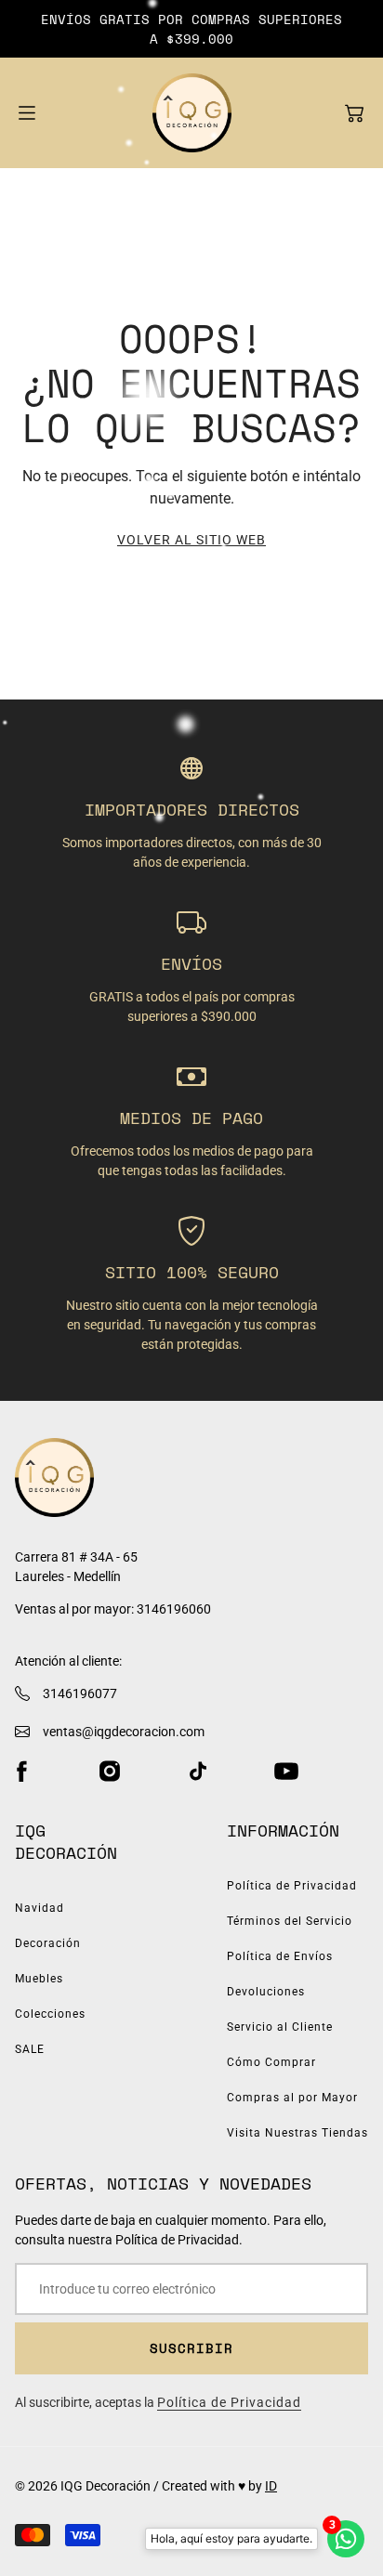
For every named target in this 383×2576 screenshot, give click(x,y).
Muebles (39, 1979)
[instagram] (110, 1772)
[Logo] (192, 113)
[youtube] (286, 1772)
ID (271, 2486)
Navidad (40, 1908)
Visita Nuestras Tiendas (297, 2133)
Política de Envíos (280, 1956)
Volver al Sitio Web (191, 540)
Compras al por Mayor (292, 2098)
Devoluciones (266, 1992)
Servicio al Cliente (280, 2027)
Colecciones (50, 2014)
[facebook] (21, 1772)
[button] (354, 113)
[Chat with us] (346, 2539)
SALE (30, 2049)
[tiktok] (198, 1772)
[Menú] (27, 113)
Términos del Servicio (290, 1921)
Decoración (48, 1943)
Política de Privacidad (292, 1886)
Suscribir (191, 2348)
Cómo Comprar (271, 2062)
